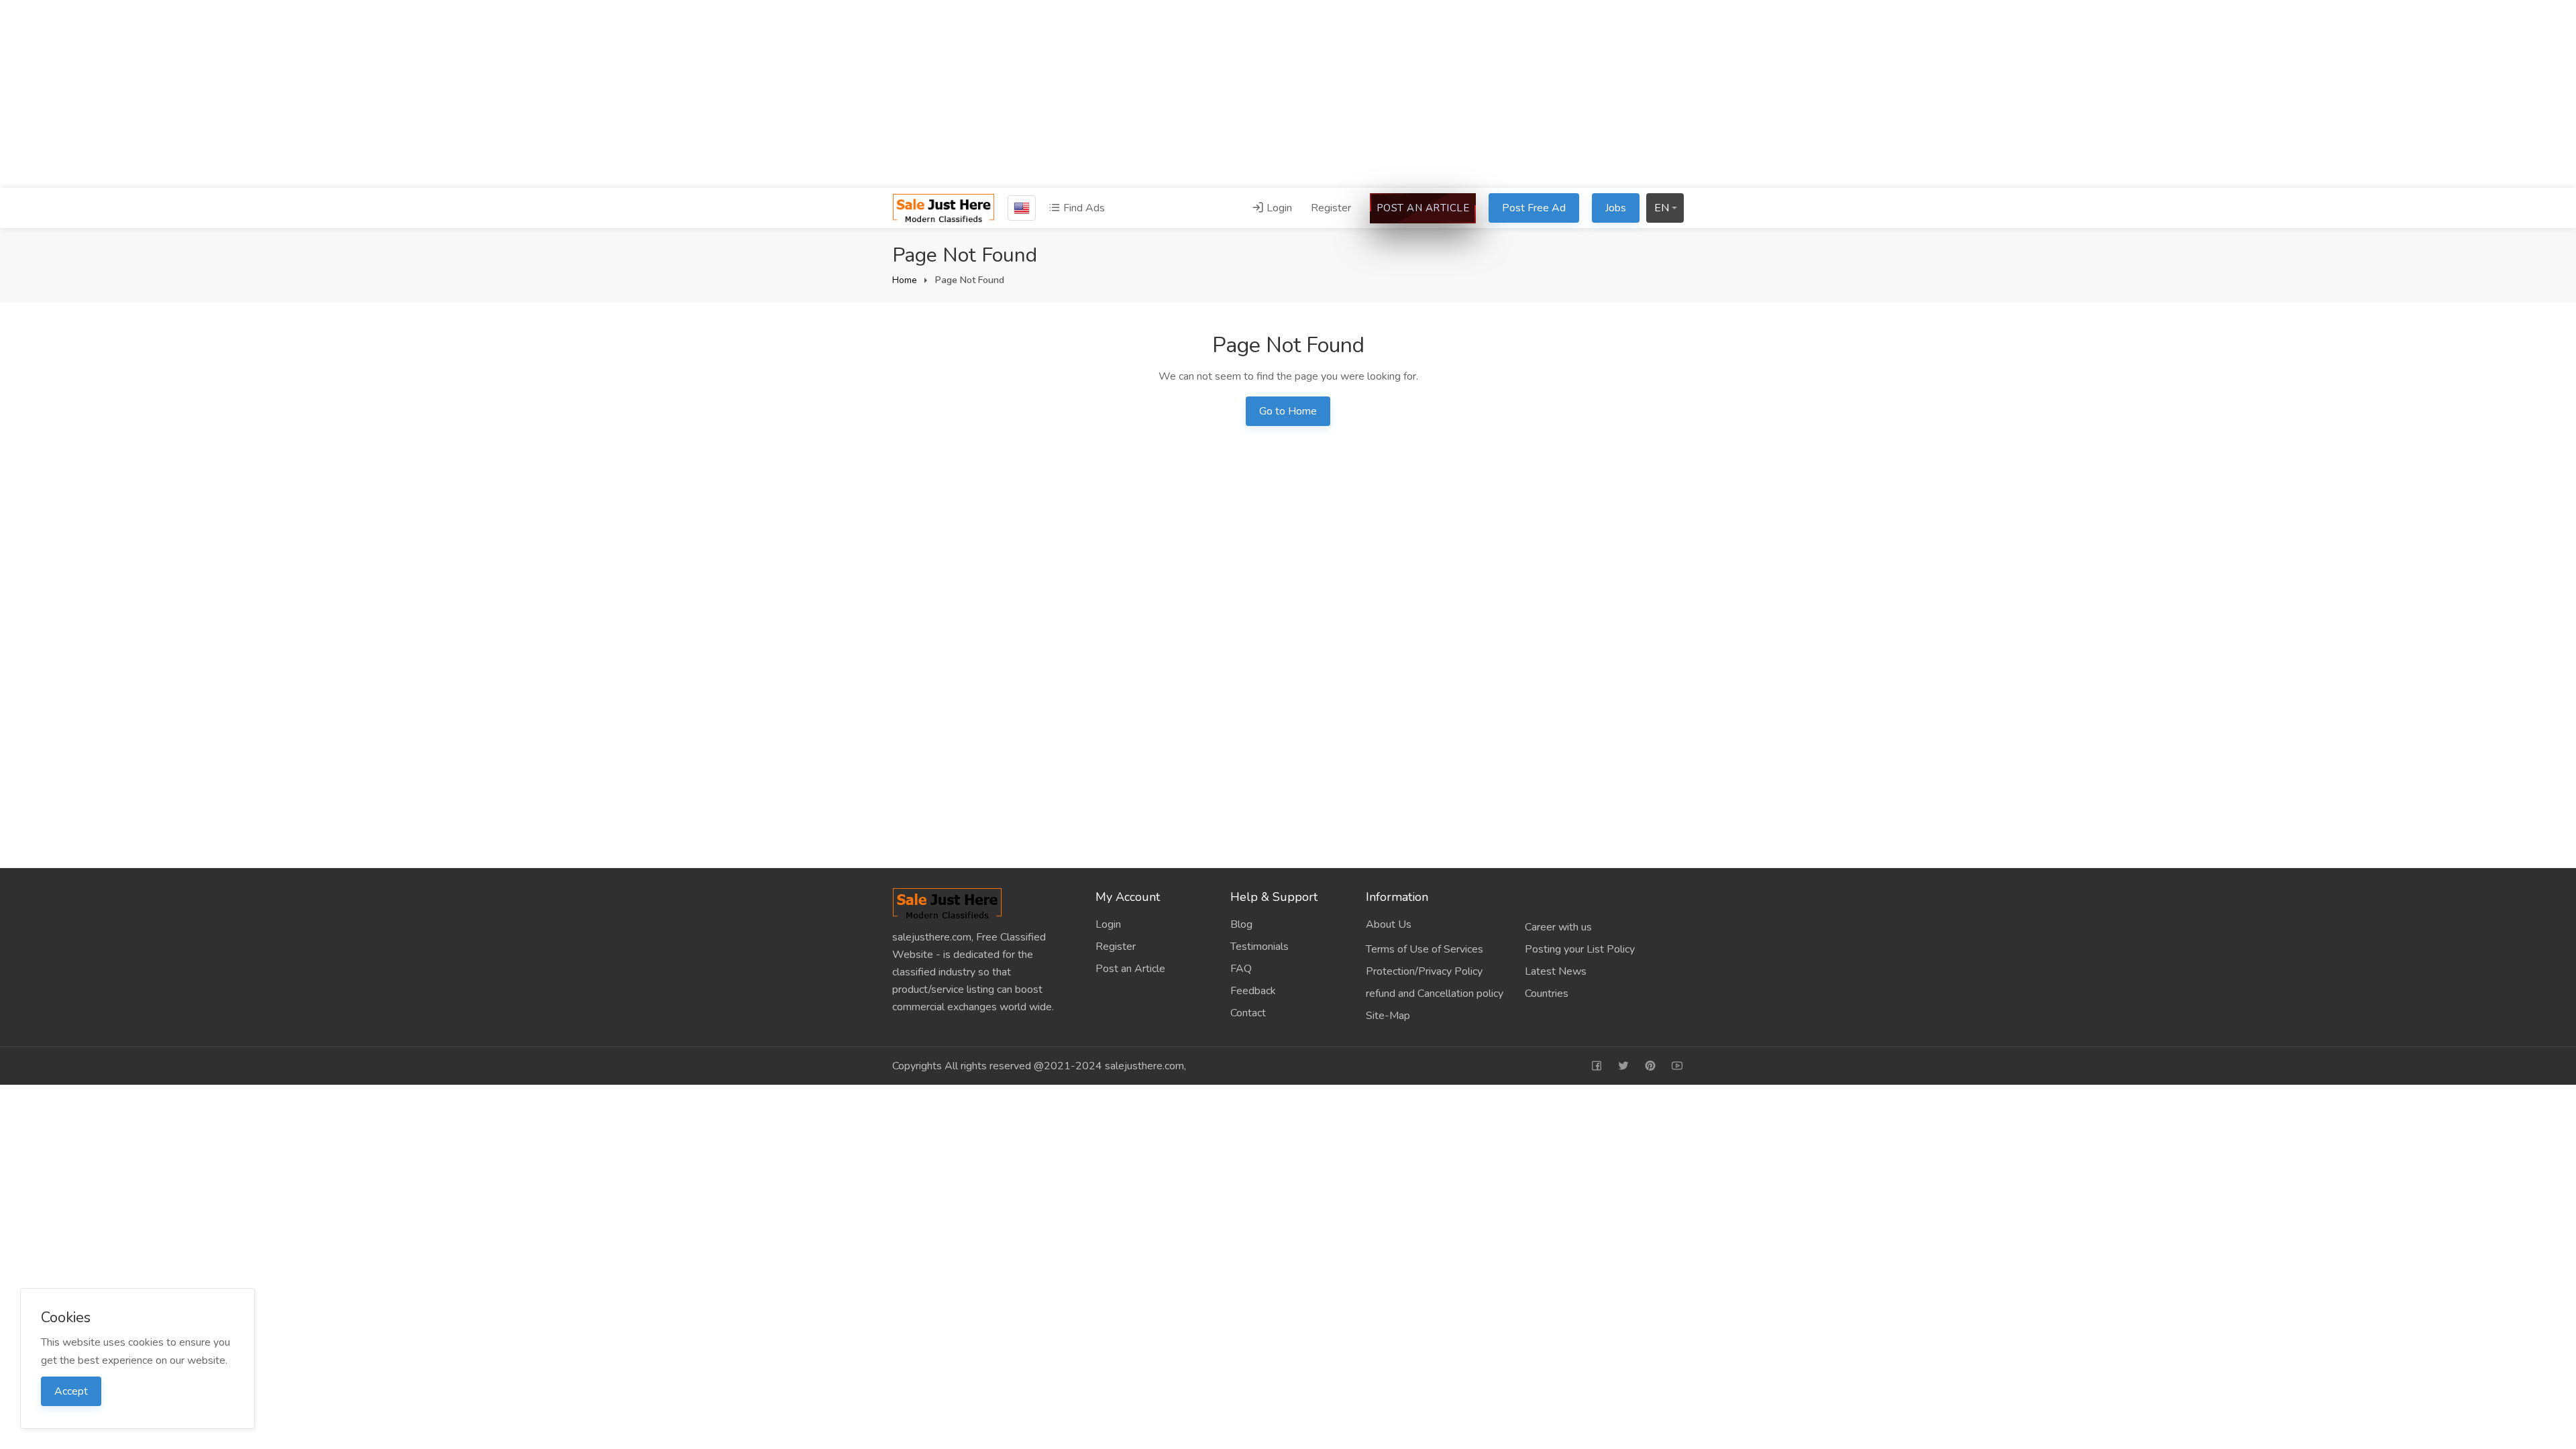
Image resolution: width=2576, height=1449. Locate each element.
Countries (1547, 994)
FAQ (1241, 969)
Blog (1241, 924)
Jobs (1616, 208)
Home (905, 280)
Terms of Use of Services (1425, 949)
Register (1331, 208)
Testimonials (1259, 947)
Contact (1248, 1013)
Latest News (1556, 971)
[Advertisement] (1288, 94)
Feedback (1253, 991)
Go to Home (1288, 411)
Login (1278, 208)
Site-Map (1388, 1016)
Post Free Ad (1534, 208)
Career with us (1558, 927)
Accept (71, 1391)
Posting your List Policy (1580, 949)
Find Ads (1083, 208)
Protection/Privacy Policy (1424, 971)
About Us (1389, 924)
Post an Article (1423, 208)
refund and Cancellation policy (1435, 994)
